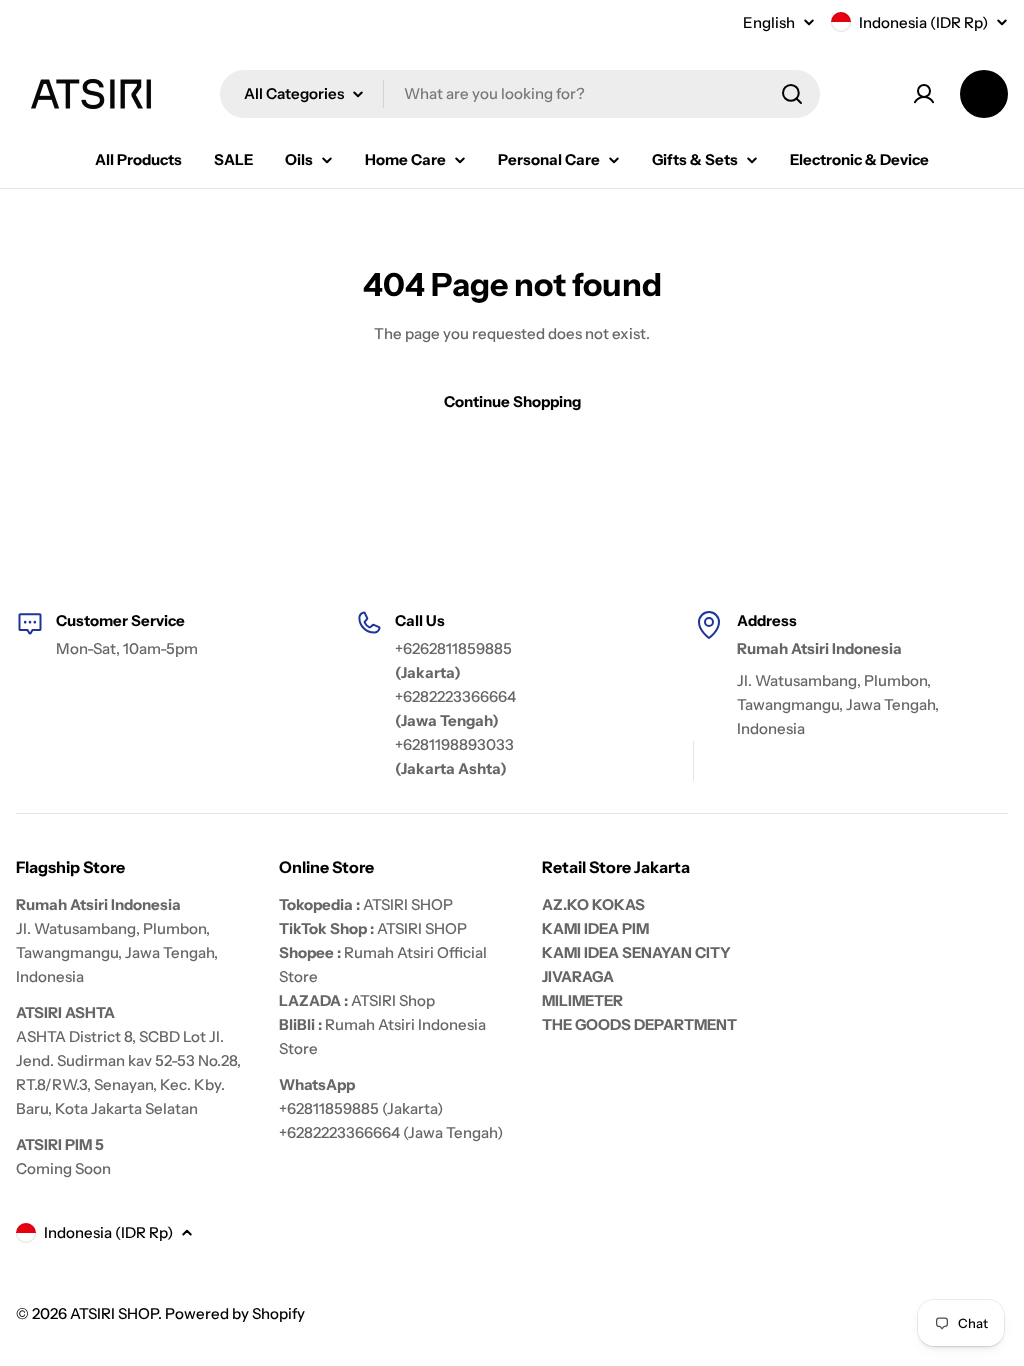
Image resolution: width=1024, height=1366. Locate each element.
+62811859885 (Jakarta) (361, 1108)
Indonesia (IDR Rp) (923, 22)
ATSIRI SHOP (408, 904)
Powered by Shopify (235, 1313)
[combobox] (520, 94)
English (769, 22)
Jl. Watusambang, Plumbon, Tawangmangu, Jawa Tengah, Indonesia (838, 704)
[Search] (792, 94)
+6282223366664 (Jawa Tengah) (391, 1132)
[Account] (924, 94)
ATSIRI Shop (393, 1000)
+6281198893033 (454, 744)
